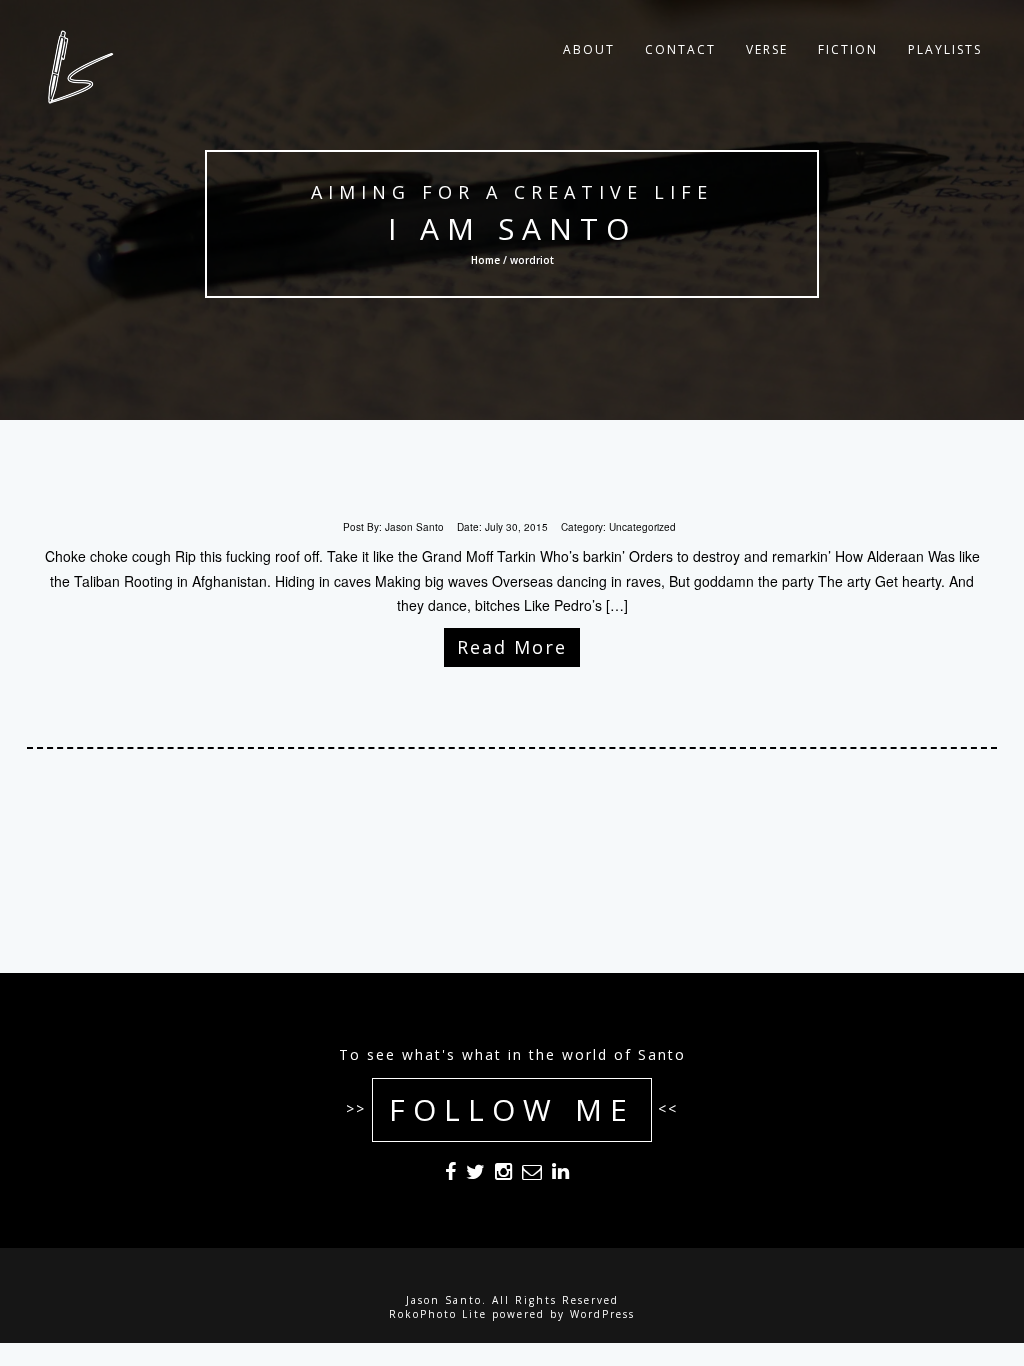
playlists (945, 49)
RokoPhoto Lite (438, 1314)
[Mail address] (532, 1175)
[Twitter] (475, 1175)
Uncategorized (642, 527)
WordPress (602, 1314)
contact (680, 49)
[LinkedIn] (560, 1175)
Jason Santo (414, 527)
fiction (848, 49)
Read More (512, 647)
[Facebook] (450, 1175)
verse (767, 49)
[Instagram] (503, 1175)
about (589, 49)
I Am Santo (511, 228)
